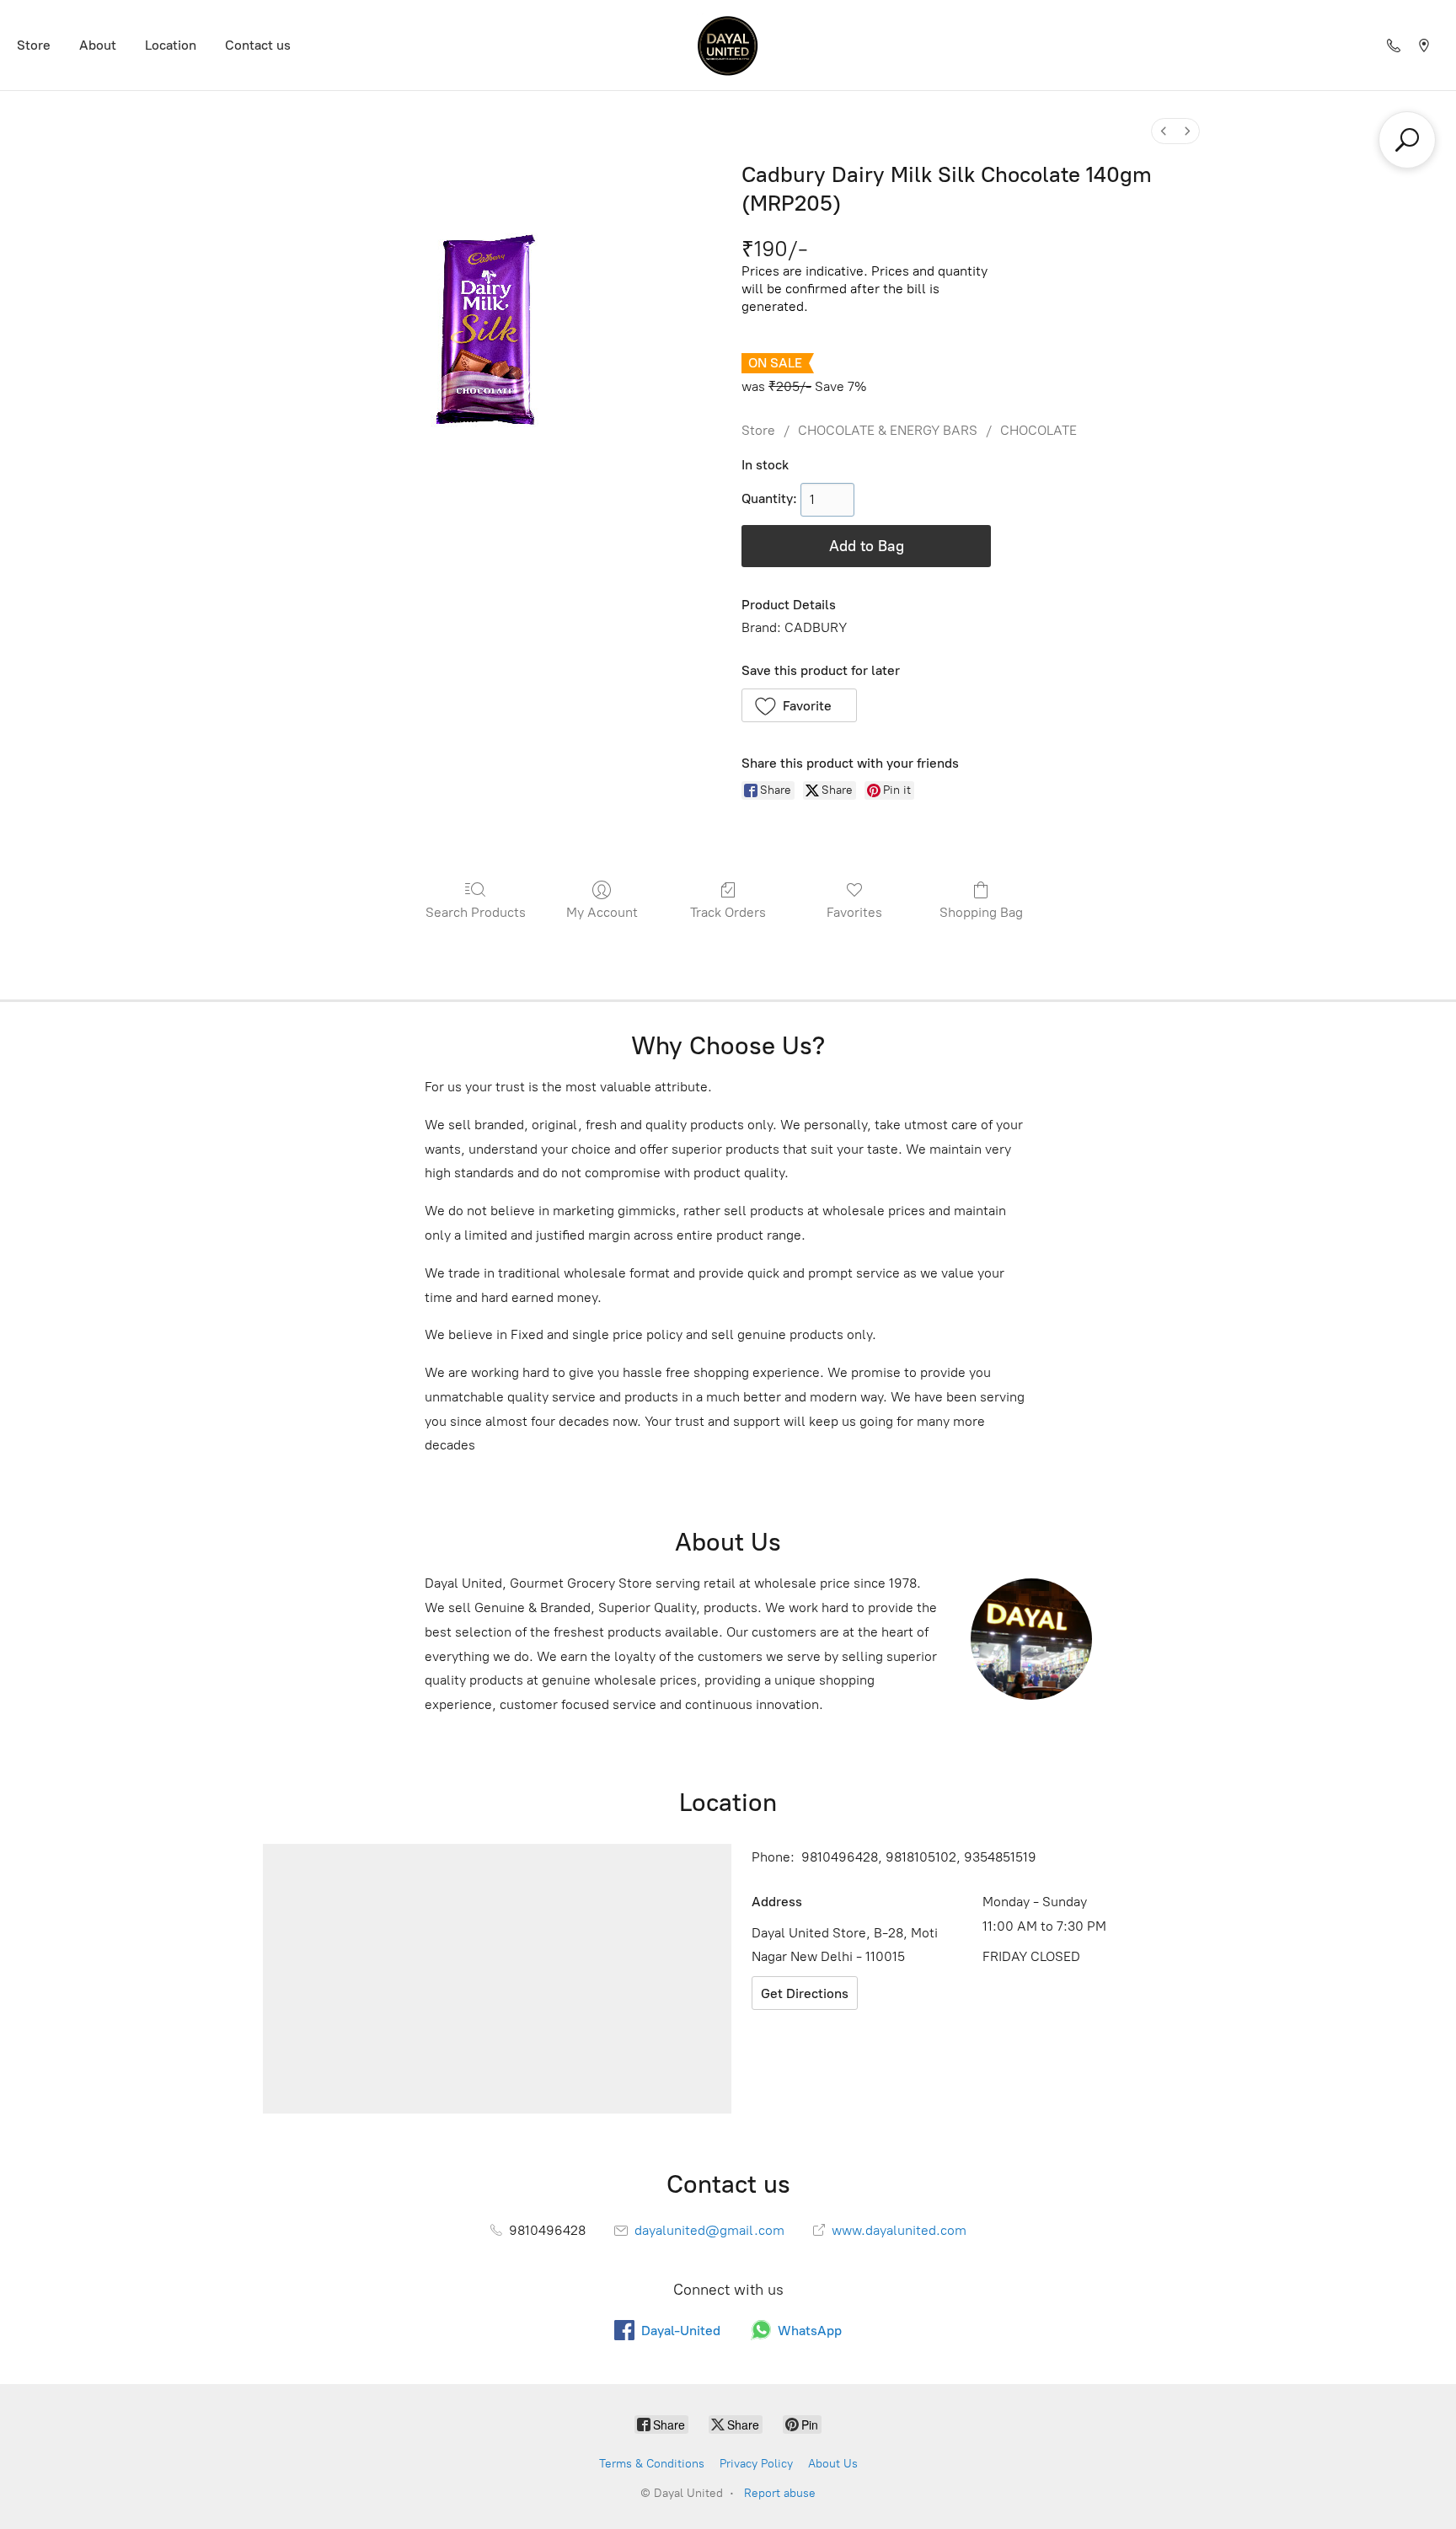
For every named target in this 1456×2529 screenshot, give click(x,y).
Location (171, 45)
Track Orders (728, 912)
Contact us (258, 45)
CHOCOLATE (1038, 430)
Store (34, 45)
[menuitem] (1164, 131)
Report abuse (780, 2493)
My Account (602, 912)
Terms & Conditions (652, 2464)
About (98, 45)
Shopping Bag (981, 912)
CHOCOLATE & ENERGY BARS (888, 430)
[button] (799, 705)
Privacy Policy (756, 2464)
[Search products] (1407, 140)
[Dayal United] (728, 45)
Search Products (476, 912)
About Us (833, 2464)
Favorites (854, 912)
